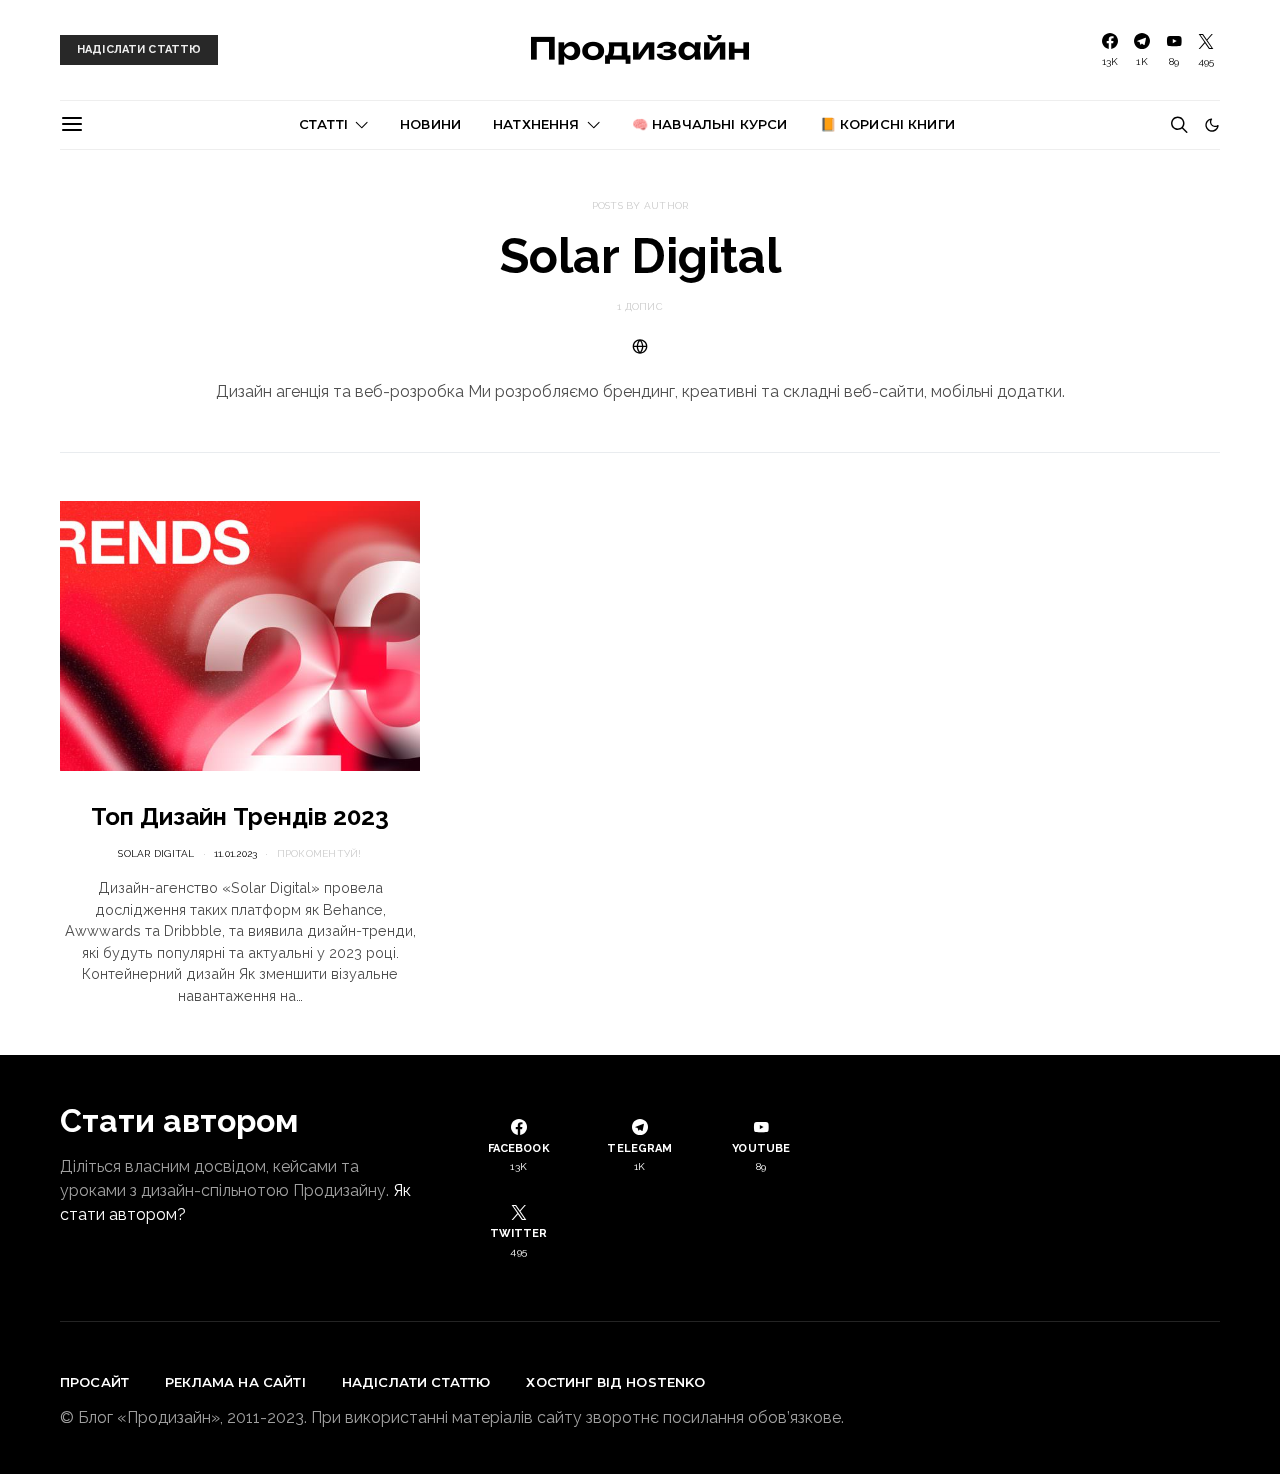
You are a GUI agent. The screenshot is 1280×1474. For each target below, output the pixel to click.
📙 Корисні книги (887, 124)
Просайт (94, 1382)
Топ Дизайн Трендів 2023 (240, 816)
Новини (430, 124)
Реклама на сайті (235, 1382)
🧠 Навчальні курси (710, 124)
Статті (323, 124)
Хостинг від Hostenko (615, 1382)
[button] (1212, 125)
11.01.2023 (236, 853)
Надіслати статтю (416, 1382)
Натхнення (536, 124)
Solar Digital (156, 853)
